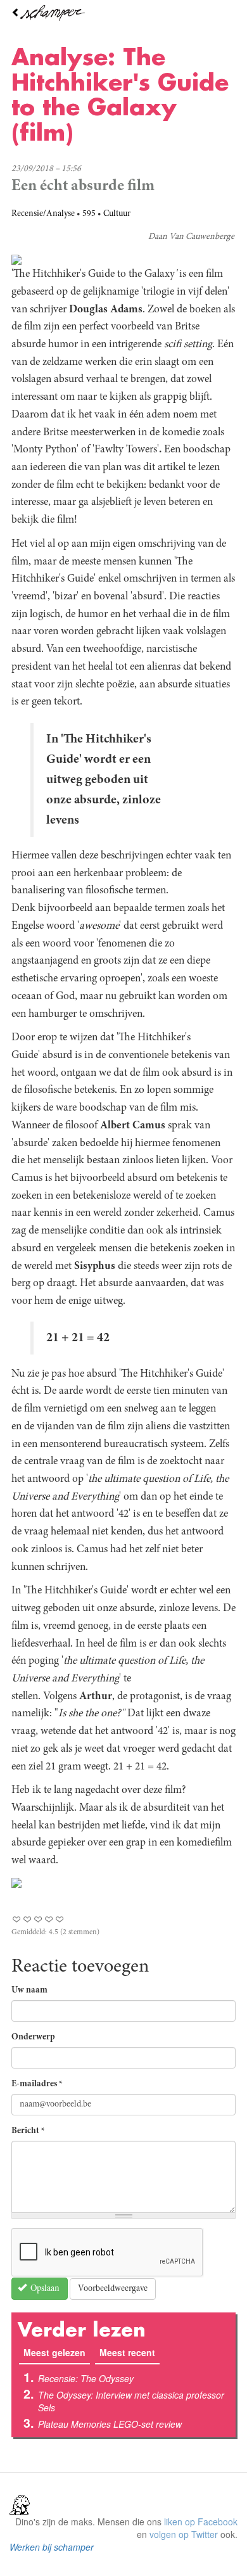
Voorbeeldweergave (113, 2289)
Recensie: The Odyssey (86, 2378)
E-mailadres (37, 2084)
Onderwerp (33, 2037)
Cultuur (117, 214)
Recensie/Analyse (43, 214)
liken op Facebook (201, 2522)
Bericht (28, 2131)
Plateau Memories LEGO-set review (110, 2424)
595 (89, 214)
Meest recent (127, 2352)
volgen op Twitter (184, 2534)
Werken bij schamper (52, 2547)
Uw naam (29, 1991)
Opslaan (44, 2289)
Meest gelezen (57, 2352)
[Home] (123, 13)
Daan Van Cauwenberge (191, 237)
